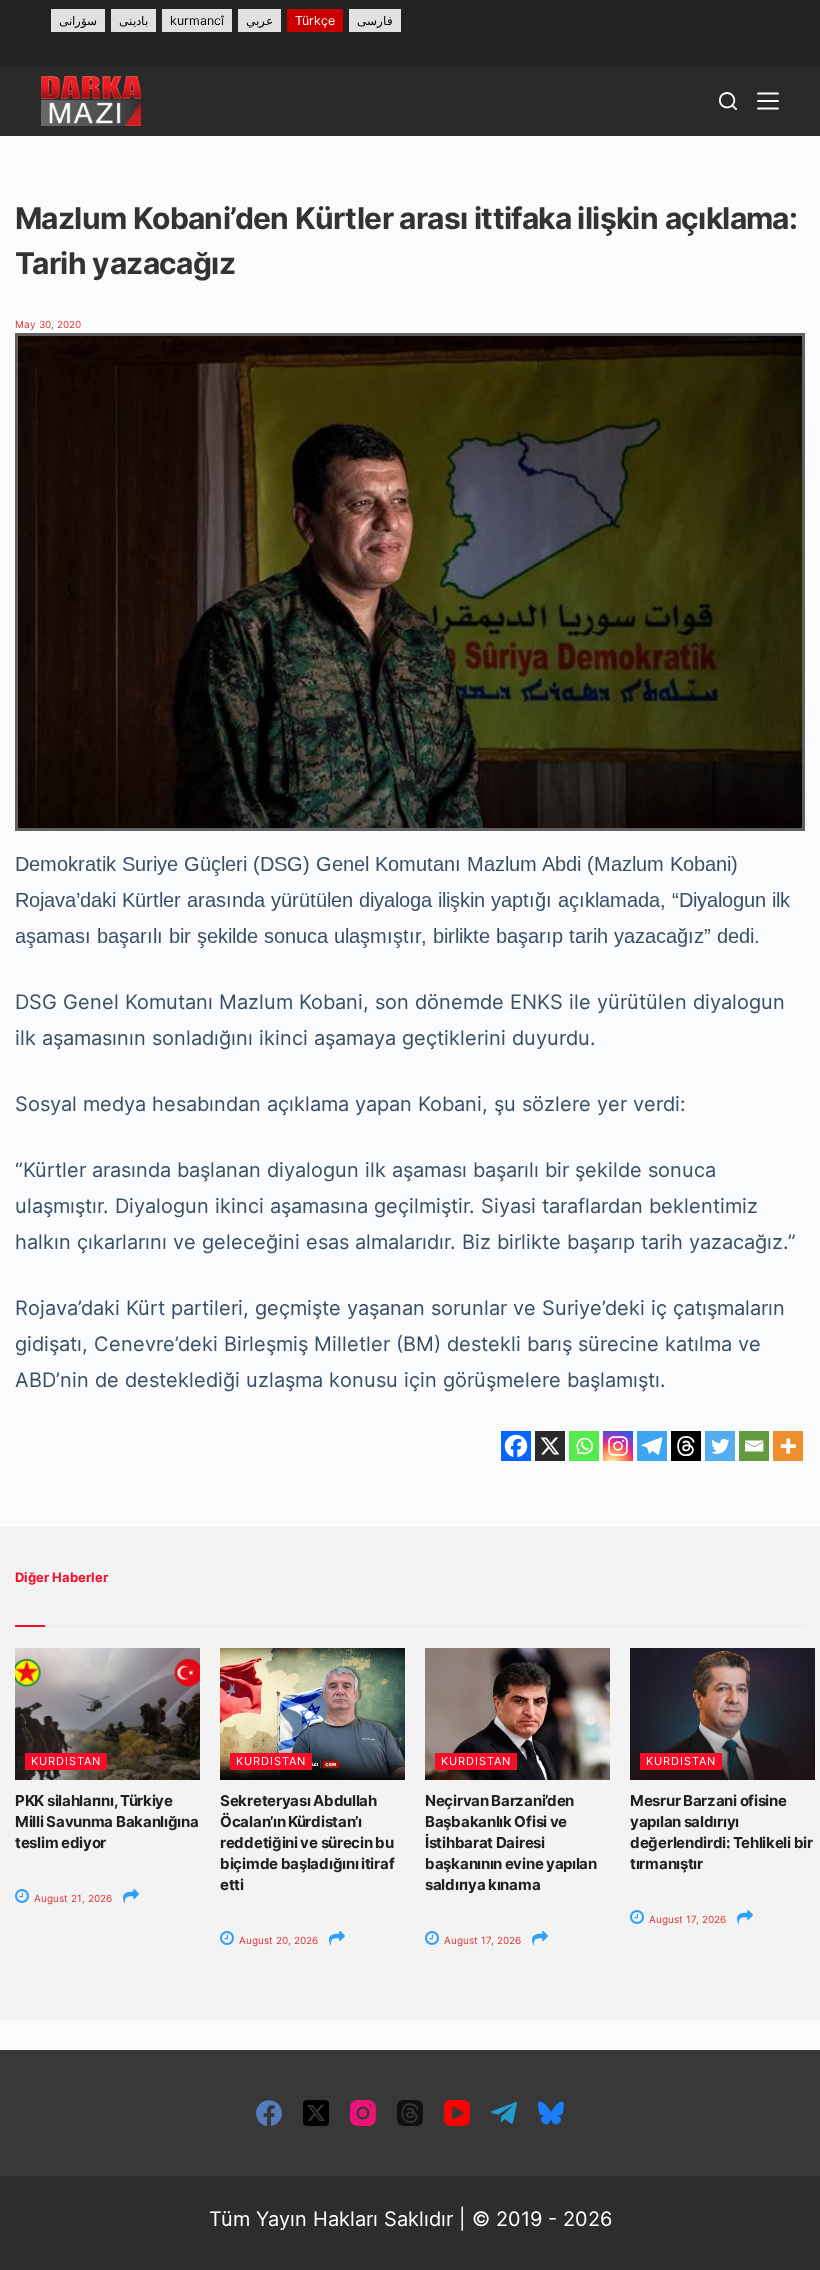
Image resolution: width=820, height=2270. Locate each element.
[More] (788, 1446)
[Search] (728, 101)
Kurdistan (66, 1761)
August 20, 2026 (277, 1940)
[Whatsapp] (584, 1446)
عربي (259, 20)
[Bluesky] (551, 2113)
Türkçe (315, 20)
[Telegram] (652, 1446)
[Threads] (686, 1446)
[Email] (754, 1446)
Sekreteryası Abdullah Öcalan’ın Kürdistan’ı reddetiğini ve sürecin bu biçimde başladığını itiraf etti (307, 1842)
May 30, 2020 (48, 324)
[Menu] (768, 101)
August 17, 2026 (481, 1940)
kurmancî (197, 20)
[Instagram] (618, 1446)
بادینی (133, 20)
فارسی (375, 20)
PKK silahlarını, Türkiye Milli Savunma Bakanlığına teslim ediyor (107, 1821)
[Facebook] (516, 1446)
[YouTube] (457, 2113)
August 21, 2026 (71, 1898)
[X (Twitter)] (316, 2113)
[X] (550, 1446)
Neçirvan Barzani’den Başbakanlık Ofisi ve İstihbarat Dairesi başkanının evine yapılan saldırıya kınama (511, 1842)
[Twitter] (720, 1446)
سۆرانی (78, 20)
